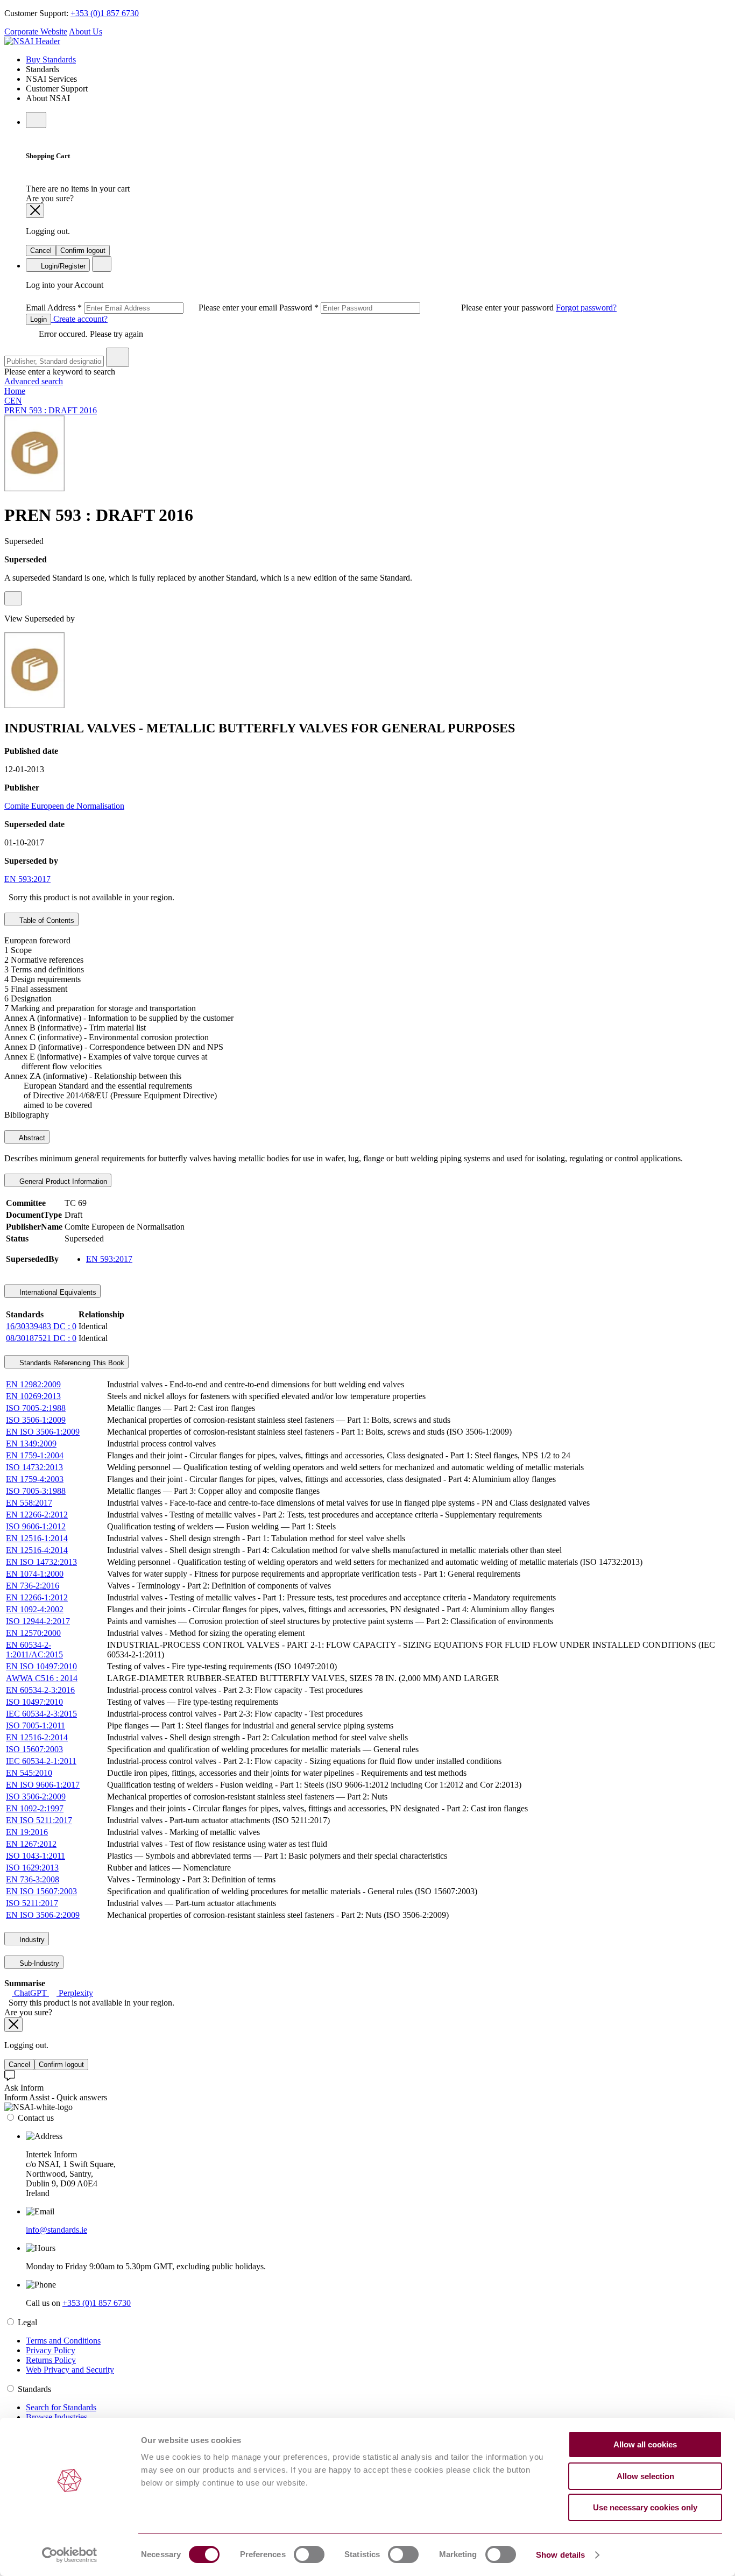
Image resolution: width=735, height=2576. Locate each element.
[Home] (32, 41)
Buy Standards (51, 59)
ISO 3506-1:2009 (36, 1420)
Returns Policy (51, 2360)
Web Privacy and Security (70, 2370)
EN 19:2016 (27, 1832)
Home (15, 391)
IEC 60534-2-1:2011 (41, 1761)
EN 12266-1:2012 (37, 1597)
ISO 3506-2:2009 (36, 1797)
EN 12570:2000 (33, 1633)
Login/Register (62, 266)
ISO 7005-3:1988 (36, 1491)
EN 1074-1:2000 (35, 1574)
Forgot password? (586, 308)
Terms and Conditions (63, 2341)
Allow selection (645, 2476)
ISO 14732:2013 (34, 1467)
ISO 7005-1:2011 (36, 1725)
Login (38, 319)
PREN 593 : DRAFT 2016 (51, 410)
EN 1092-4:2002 (35, 1609)
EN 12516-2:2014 (37, 1737)
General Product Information (62, 1181)
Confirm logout (83, 250)
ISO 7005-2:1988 (36, 1408)
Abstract (31, 1138)
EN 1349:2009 (31, 1444)
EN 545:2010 (29, 1773)
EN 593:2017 (27, 879)
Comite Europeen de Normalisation (64, 806)
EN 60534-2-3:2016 (40, 1690)
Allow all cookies (645, 2444)
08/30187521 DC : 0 (41, 1338)
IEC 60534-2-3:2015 (41, 1714)
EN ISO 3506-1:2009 (43, 1432)
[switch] (309, 2554)
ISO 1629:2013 (32, 1868)
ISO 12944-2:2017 (38, 1621)
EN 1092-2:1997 (35, 1808)
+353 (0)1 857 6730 (105, 13)
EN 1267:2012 (31, 1844)
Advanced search (34, 381)
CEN (13, 401)
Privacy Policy (51, 2350)
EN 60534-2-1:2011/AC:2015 (34, 1650)
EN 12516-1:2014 (37, 1538)
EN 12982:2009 (33, 1384)
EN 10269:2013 (33, 1396)
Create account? (79, 319)
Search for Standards (61, 2407)
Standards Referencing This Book (71, 1363)
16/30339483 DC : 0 (41, 1326)
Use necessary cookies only (645, 2507)
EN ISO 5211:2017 (39, 1820)
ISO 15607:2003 (34, 1749)
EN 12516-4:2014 (37, 1550)
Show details (560, 2555)
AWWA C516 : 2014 (42, 1678)
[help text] (13, 598)
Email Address (153, 308)
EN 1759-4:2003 (35, 1479)
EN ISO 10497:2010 (41, 1666)
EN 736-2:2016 (33, 1586)
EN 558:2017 (29, 1503)
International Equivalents (57, 1292)
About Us (86, 31)
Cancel (41, 250)
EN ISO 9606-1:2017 (43, 1785)
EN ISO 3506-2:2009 (43, 1915)
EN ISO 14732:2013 (41, 1562)
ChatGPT (30, 1993)
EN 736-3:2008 (33, 1879)
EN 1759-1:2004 (35, 1455)
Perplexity (75, 1993)
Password (418, 308)
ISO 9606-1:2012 (36, 1526)
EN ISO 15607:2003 (41, 1891)
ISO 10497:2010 (34, 1702)
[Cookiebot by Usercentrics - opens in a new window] (70, 2555)
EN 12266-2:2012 (37, 1515)
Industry (31, 1940)
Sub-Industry (38, 1963)
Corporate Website (36, 31)
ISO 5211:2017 (32, 1903)
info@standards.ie (56, 2230)
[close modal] (35, 211)
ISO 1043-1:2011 (36, 1856)
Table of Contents (46, 920)
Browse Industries (56, 2417)
